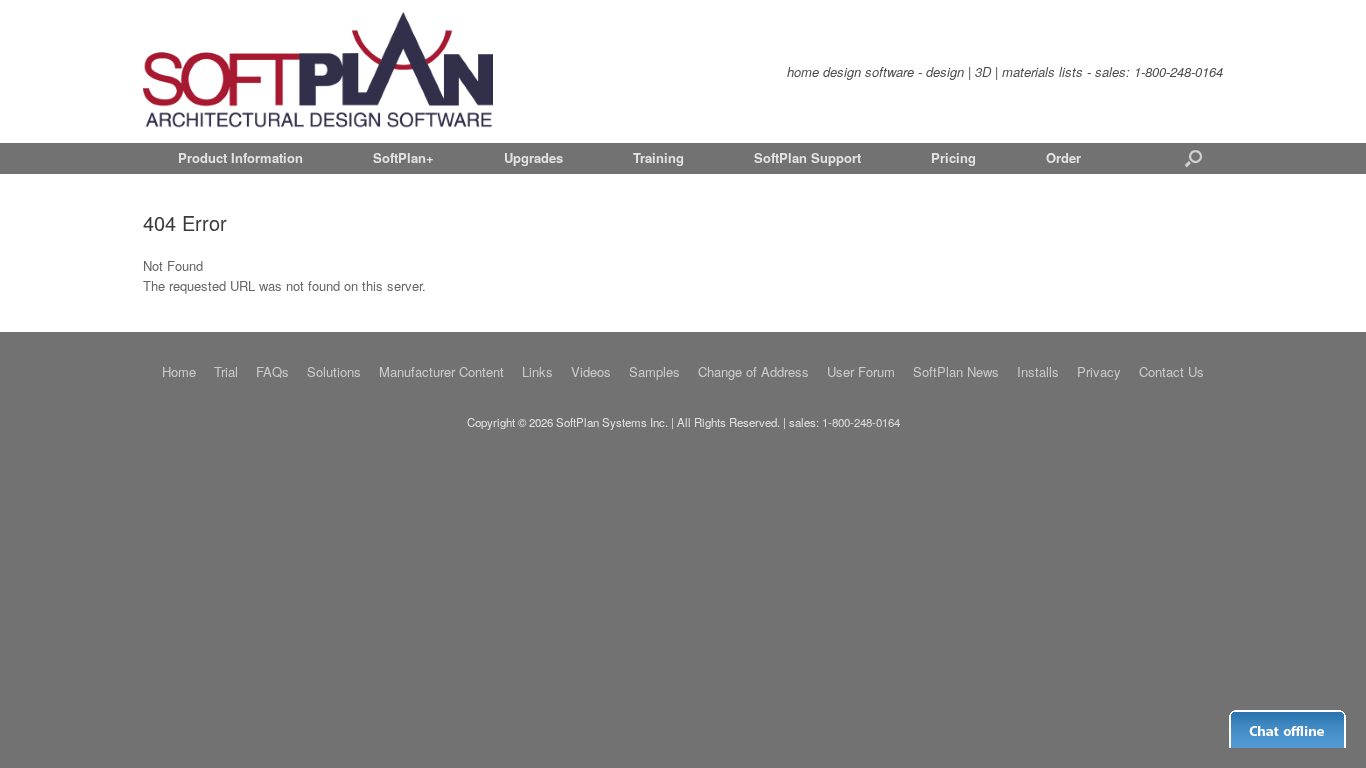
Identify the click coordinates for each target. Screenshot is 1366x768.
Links (537, 371)
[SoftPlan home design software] (318, 71)
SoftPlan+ (403, 157)
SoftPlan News (956, 371)
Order (1063, 157)
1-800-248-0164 (1178, 71)
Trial (226, 371)
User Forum (861, 371)
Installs (1038, 371)
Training (658, 157)
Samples (654, 371)
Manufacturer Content (441, 371)
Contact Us (1171, 371)
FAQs (272, 371)
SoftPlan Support (807, 157)
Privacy (1099, 371)
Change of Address (753, 371)
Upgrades (533, 157)
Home (179, 371)
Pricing (953, 157)
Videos (591, 371)
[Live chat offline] (1287, 729)
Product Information (240, 157)
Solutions (334, 371)
